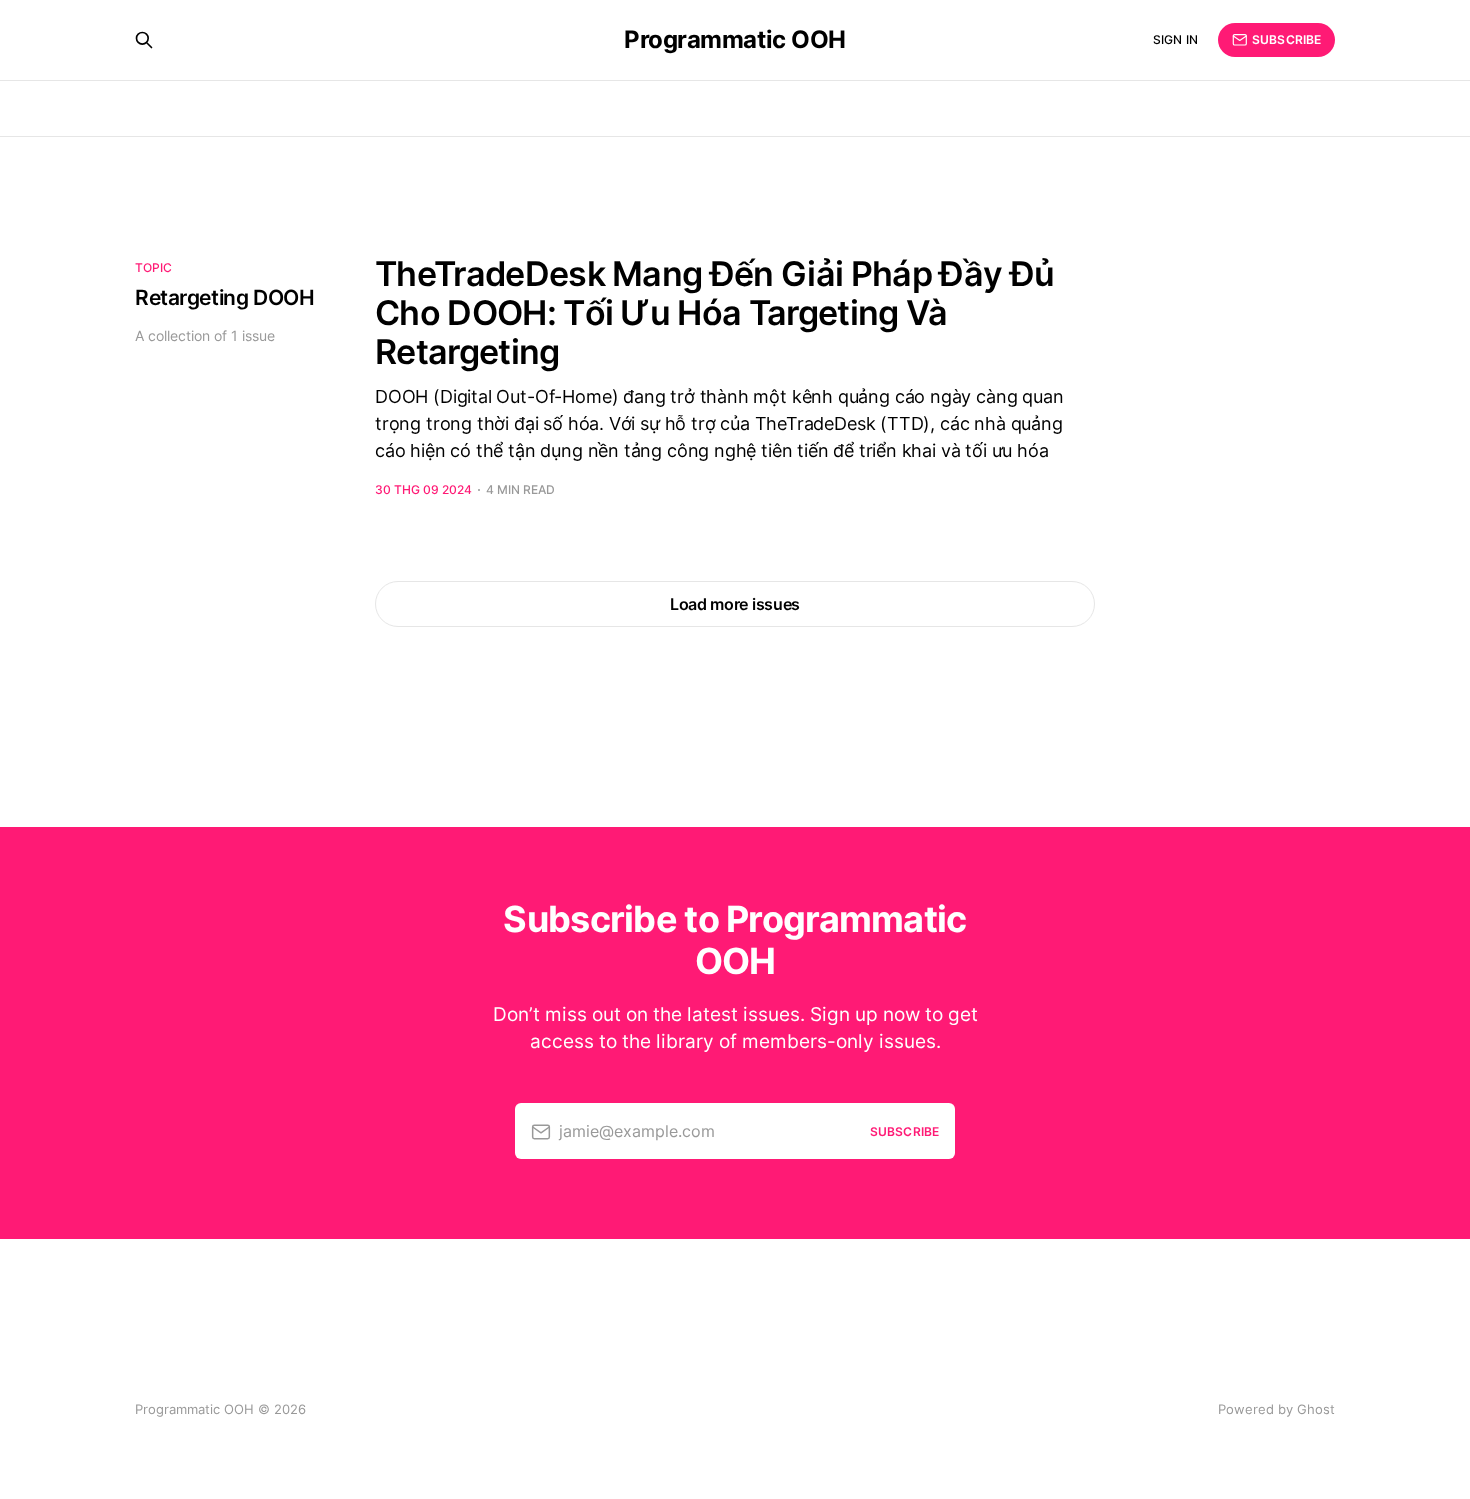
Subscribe (1286, 39)
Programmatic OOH (734, 40)
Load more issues (735, 604)
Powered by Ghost (1276, 1409)
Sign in (1175, 39)
